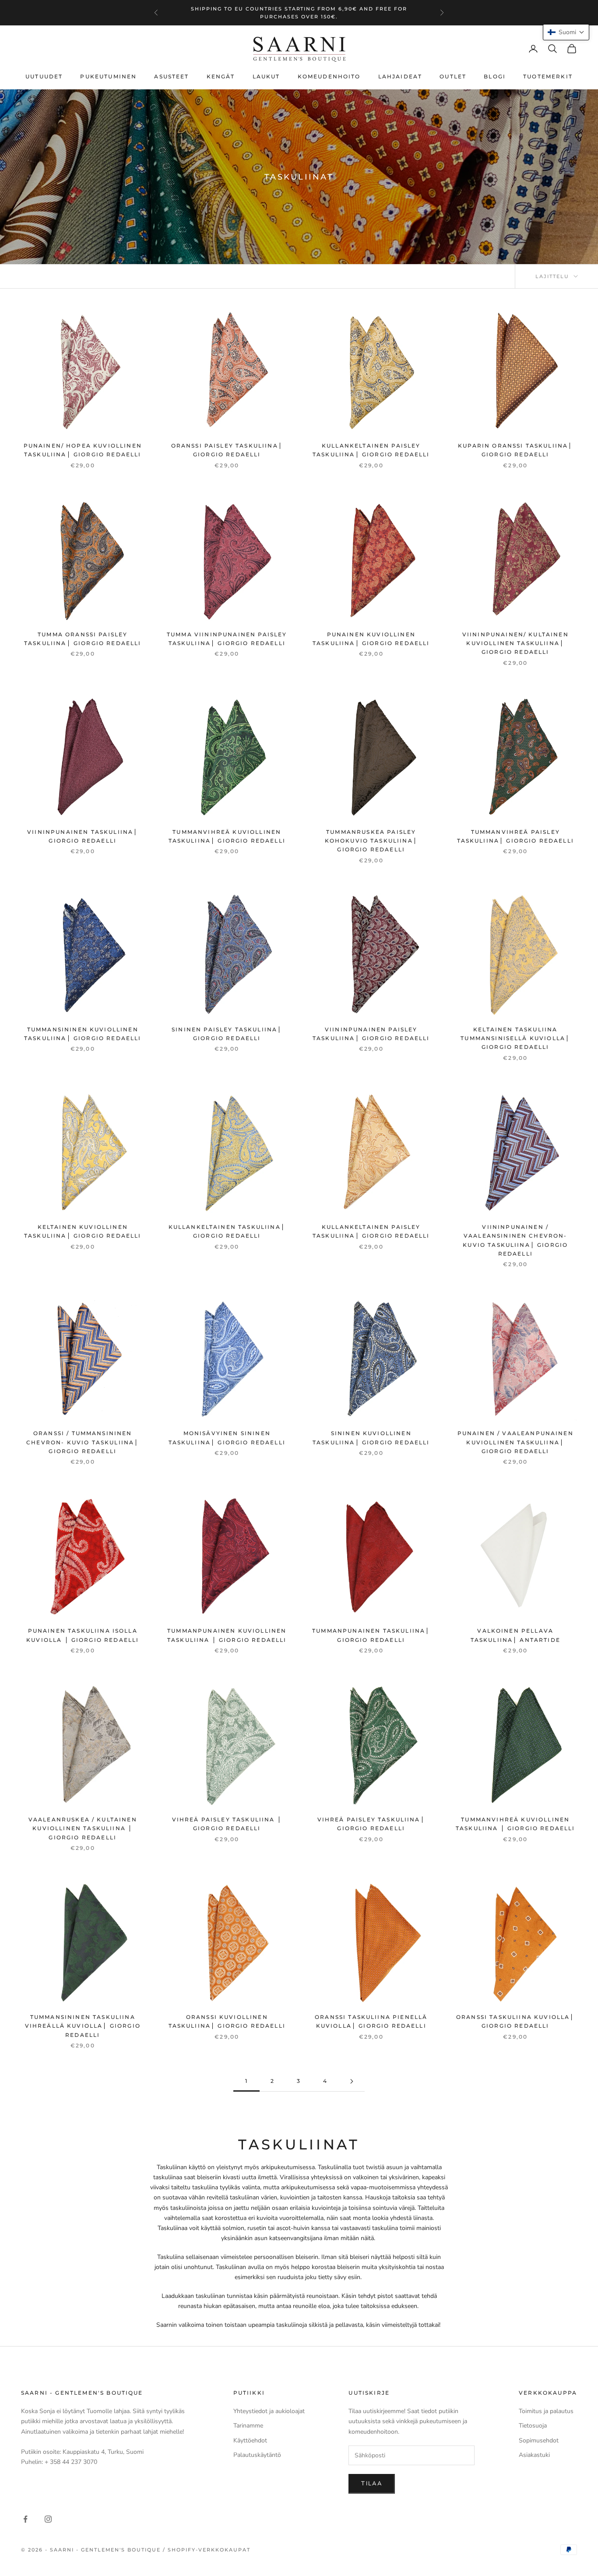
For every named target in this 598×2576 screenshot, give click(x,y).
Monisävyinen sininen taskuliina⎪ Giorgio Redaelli (227, 1438)
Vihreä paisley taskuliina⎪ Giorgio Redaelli (371, 1824)
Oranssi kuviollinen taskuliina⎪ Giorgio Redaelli (227, 2021)
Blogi (495, 76)
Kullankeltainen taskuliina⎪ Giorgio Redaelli (227, 1231)
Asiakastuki (534, 2455)
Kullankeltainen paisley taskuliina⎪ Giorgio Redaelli (371, 450)
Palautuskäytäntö (257, 2455)
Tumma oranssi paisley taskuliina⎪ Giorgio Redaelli (83, 639)
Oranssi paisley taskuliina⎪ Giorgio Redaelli (227, 450)
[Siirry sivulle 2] (352, 2081)
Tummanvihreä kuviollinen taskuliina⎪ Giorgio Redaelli (227, 836)
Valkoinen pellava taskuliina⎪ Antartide (515, 1635)
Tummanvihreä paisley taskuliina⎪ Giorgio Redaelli (515, 836)
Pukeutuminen (108, 76)
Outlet (453, 76)
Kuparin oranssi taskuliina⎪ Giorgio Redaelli (515, 450)
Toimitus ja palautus (546, 2411)
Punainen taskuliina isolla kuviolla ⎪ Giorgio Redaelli (83, 1635)
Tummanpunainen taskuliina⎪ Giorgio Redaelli (371, 1635)
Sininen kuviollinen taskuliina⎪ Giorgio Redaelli (371, 1438)
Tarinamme (248, 2426)
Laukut (266, 76)
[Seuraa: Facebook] (25, 2519)
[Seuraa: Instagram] (48, 2519)
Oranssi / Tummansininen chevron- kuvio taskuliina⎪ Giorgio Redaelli (83, 1442)
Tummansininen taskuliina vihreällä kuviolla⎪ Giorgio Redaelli (83, 2026)
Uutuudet (44, 76)
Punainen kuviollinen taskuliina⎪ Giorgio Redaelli (371, 639)
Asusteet (171, 76)
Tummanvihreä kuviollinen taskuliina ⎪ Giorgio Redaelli (515, 1824)
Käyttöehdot (250, 2440)
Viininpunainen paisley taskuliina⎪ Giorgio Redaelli (371, 1034)
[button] (566, 32)
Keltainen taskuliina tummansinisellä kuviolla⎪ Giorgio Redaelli (515, 1038)
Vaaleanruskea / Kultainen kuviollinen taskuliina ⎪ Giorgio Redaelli (83, 1828)
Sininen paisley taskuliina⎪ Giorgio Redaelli (227, 1034)
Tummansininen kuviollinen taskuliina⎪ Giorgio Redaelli (83, 1034)
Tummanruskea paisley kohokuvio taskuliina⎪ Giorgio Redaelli (371, 841)
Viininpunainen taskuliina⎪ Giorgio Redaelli (83, 836)
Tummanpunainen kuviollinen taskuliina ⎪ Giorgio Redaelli (227, 1635)
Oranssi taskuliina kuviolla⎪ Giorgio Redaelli (515, 2021)
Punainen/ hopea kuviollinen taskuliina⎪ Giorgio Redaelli (83, 450)
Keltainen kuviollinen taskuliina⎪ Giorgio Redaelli (83, 1231)
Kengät (221, 76)
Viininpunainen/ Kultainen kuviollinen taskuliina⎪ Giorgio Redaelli (515, 643)
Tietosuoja (533, 2426)
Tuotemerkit (548, 76)
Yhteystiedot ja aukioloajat (269, 2411)
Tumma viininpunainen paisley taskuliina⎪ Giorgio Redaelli (227, 639)
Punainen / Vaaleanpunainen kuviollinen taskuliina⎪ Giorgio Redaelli (515, 1442)
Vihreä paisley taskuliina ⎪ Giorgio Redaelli (227, 1824)
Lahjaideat (400, 76)
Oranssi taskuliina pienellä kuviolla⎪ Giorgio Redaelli (371, 2021)
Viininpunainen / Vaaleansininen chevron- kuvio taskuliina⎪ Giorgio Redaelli (515, 1240)
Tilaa (372, 2484)
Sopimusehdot (539, 2440)
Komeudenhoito (329, 76)
